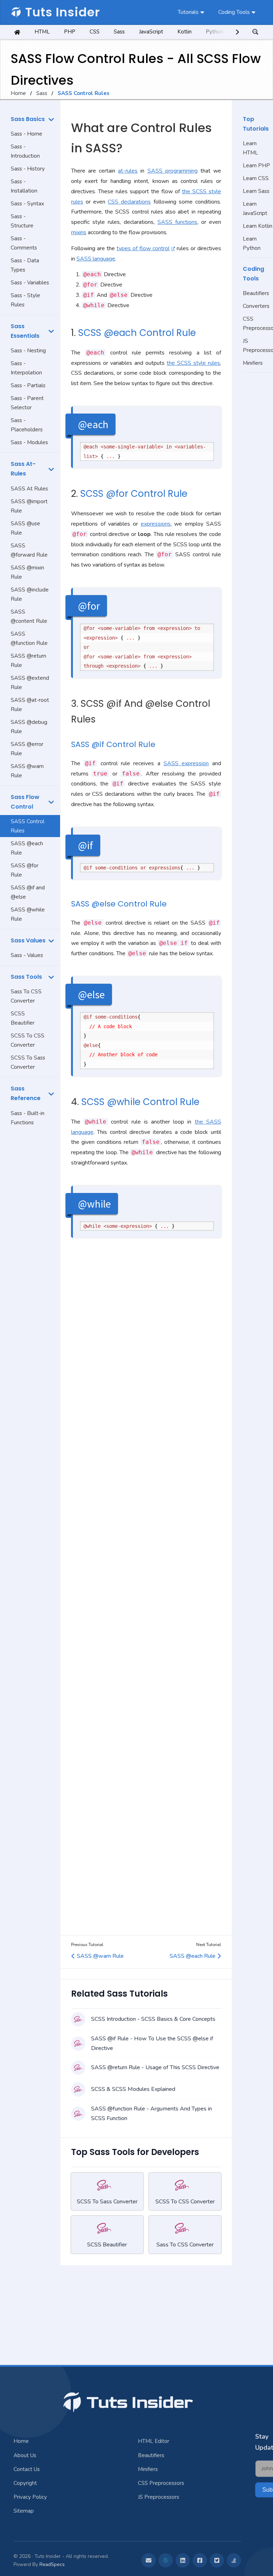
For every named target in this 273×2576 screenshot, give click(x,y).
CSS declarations (129, 202)
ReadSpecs (52, 2564)
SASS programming (173, 171)
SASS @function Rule (29, 638)
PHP (70, 32)
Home (18, 93)
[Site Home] (17, 32)
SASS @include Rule (30, 594)
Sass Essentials (25, 331)
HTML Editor (154, 2441)
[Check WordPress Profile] (166, 2560)
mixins (79, 232)
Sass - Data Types (25, 265)
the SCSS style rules (193, 363)
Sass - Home (26, 134)
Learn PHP (256, 165)
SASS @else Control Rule (119, 904)
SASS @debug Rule (29, 727)
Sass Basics (28, 119)
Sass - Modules (29, 442)
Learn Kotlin (258, 226)
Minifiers (253, 363)
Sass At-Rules (23, 469)
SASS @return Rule (28, 661)
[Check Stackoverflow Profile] (234, 2560)
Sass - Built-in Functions (28, 1118)
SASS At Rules (29, 489)
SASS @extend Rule (30, 683)
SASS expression (186, 763)
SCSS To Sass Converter (28, 1062)
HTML (42, 32)
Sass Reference (26, 1093)
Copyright (25, 2483)
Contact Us (27, 2469)
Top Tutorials (256, 124)
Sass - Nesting (28, 351)
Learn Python (252, 243)
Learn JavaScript (255, 209)
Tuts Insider (63, 12)
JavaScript (151, 32)
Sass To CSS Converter (26, 996)
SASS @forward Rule (29, 550)
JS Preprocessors (258, 346)
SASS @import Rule (29, 506)
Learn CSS (256, 178)
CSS (95, 32)
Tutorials (188, 12)
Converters (256, 306)
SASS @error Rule (27, 749)
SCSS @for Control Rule (134, 494)
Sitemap (24, 2511)
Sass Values (28, 940)
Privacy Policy (30, 2497)
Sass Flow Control (25, 802)
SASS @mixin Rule (27, 572)
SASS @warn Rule (27, 771)
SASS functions (177, 222)
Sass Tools (26, 977)
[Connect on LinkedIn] (183, 2560)
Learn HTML (250, 148)
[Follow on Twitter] (217, 2560)
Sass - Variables (30, 283)
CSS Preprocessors (258, 324)
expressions (156, 524)
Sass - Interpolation (26, 368)
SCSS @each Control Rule (137, 333)
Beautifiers (256, 293)
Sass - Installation (24, 186)
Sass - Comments (24, 243)
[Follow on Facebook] (200, 2560)
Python (215, 32)
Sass (119, 32)
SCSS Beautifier (23, 1018)
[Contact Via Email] (149, 2560)
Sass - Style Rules (25, 300)
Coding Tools (234, 12)
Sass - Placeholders (27, 425)
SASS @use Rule (25, 528)
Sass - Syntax (27, 204)
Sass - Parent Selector (27, 403)
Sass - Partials (28, 385)
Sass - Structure (22, 221)
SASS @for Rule (25, 870)
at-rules (128, 171)
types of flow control (143, 248)
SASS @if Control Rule (113, 744)
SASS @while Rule (28, 914)
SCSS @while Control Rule (140, 1102)
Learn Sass (256, 191)
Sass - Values (27, 955)
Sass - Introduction (25, 151)
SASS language (96, 259)
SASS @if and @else (28, 892)
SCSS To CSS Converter (28, 1040)
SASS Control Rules (28, 826)
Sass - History (28, 169)
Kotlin (184, 32)
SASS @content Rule (29, 616)
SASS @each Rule (27, 848)
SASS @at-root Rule (30, 705)
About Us (25, 2455)
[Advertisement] (30, 1242)
